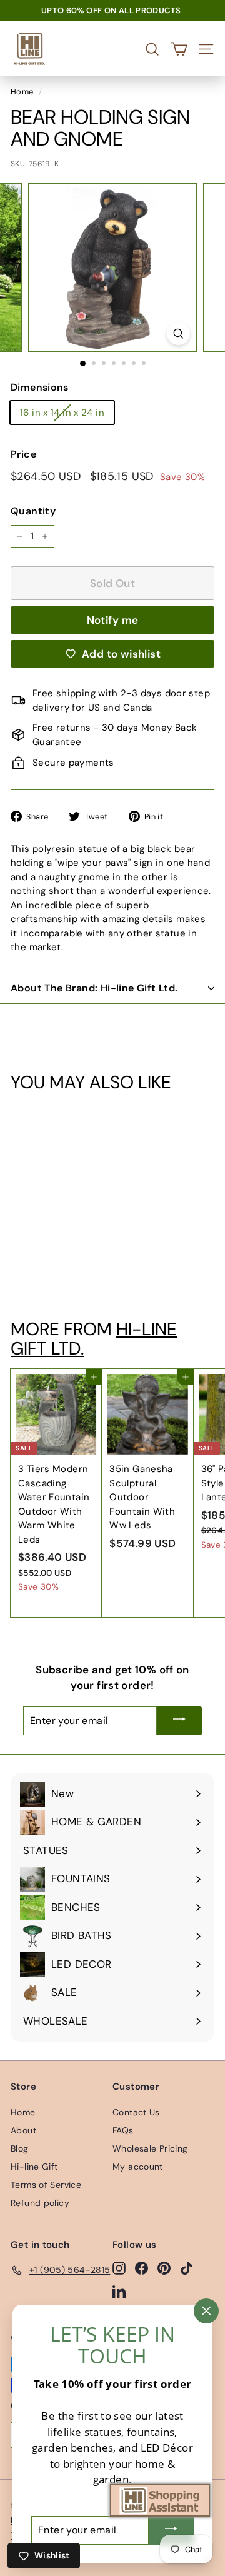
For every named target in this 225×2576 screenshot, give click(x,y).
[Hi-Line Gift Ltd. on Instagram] (119, 2268)
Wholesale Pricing (150, 2148)
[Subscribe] (179, 1721)
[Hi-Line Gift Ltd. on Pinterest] (164, 2268)
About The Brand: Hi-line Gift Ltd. (94, 988)
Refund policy (40, 2203)
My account (138, 2167)
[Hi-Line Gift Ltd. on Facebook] (142, 2268)
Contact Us (136, 2112)
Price (23, 454)
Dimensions (40, 387)
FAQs (123, 2130)
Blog (20, 2148)
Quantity (33, 511)
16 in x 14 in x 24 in (62, 413)
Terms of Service (46, 2185)
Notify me (113, 620)
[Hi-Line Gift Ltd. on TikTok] (187, 2268)
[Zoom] (178, 333)
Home (22, 92)
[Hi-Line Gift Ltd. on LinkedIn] (119, 2291)
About (23, 2130)
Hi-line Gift (34, 2167)
